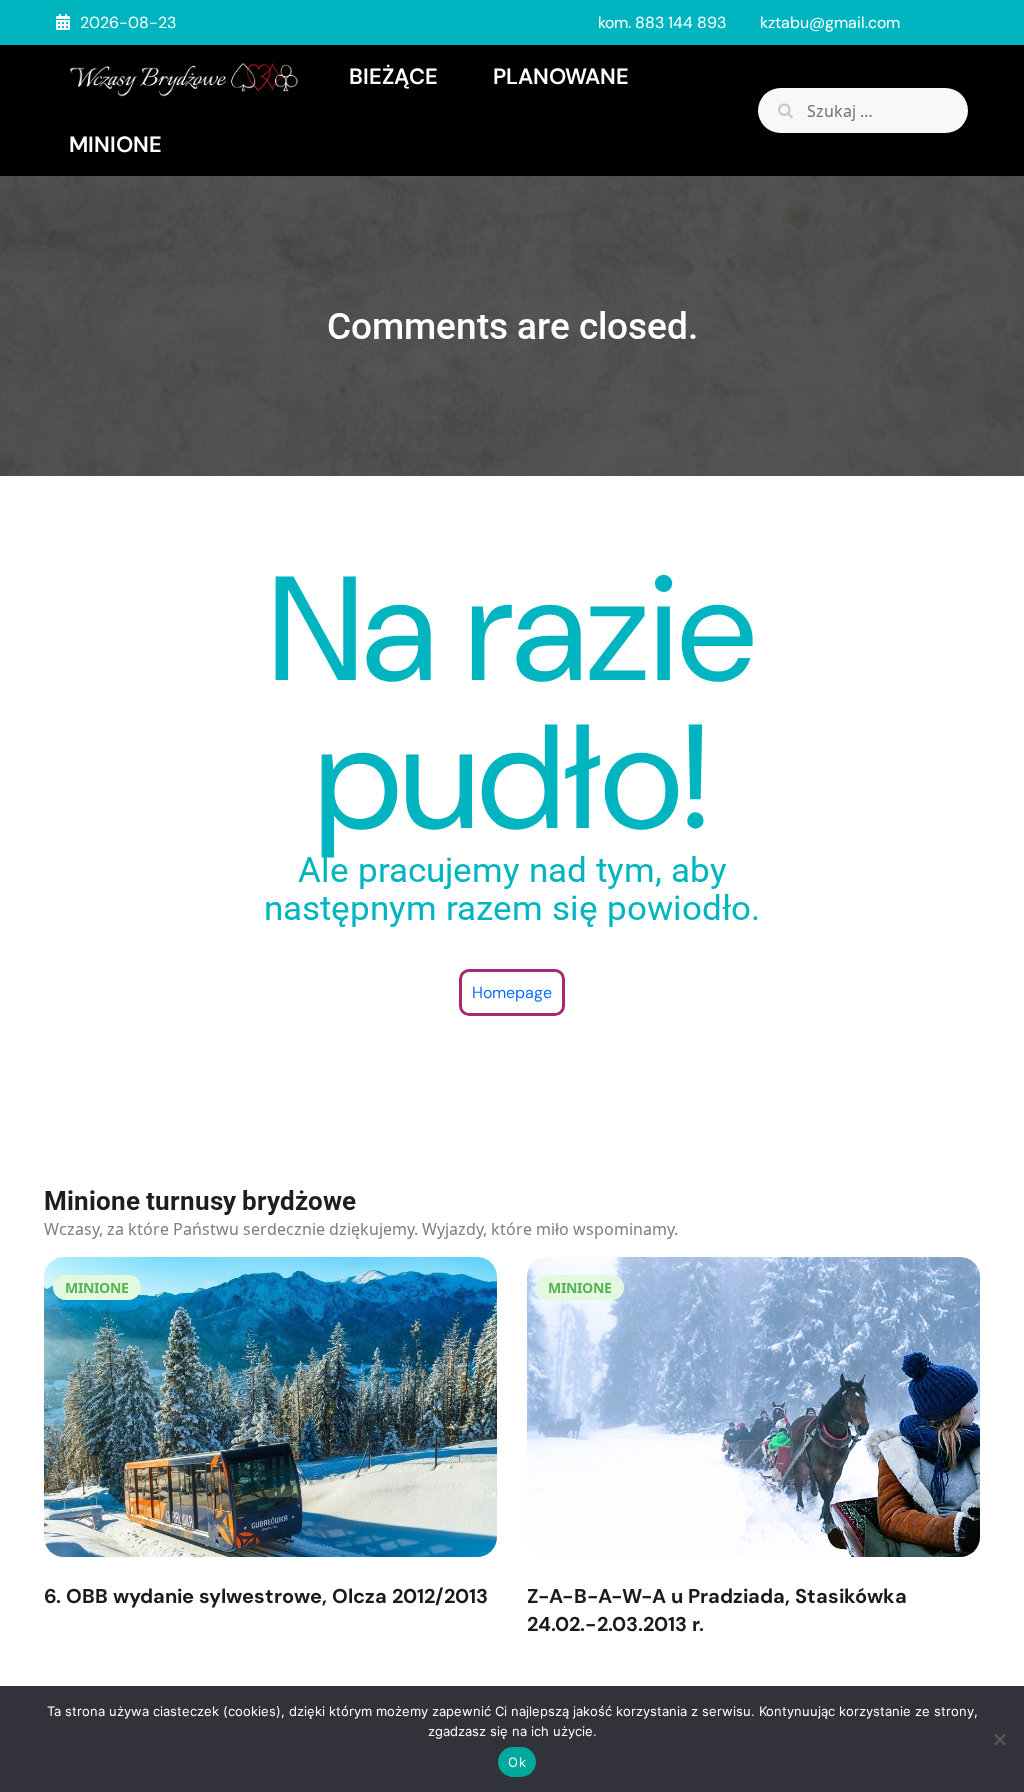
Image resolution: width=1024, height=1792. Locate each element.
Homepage (512, 992)
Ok (517, 1762)
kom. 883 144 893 (662, 22)
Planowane (561, 76)
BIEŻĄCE (393, 76)
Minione (115, 144)
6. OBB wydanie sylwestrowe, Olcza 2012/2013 (266, 1596)
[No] (999, 1739)
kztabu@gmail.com (830, 22)
